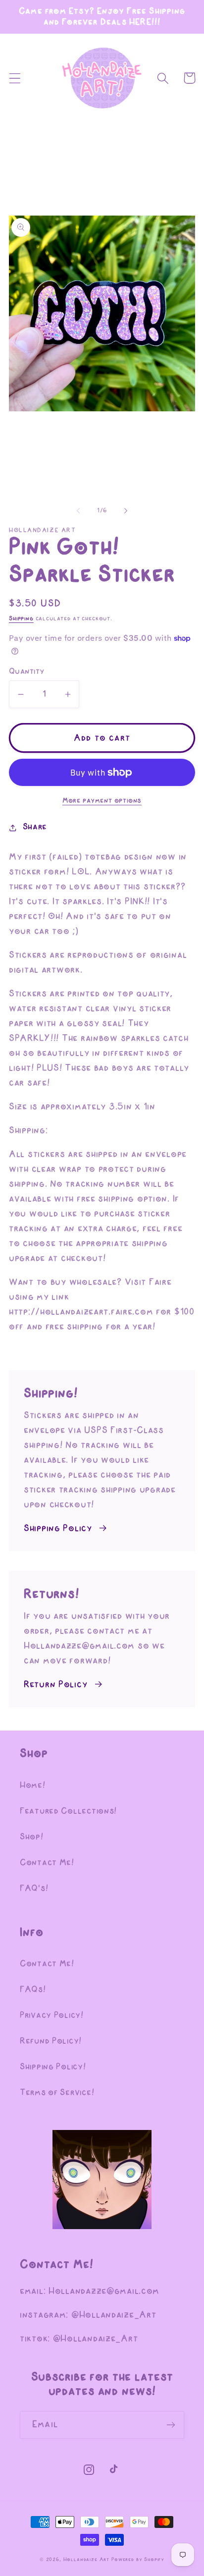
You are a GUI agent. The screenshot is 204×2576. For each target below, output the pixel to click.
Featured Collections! (68, 1811)
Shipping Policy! (53, 2067)
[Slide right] (126, 510)
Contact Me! (47, 1863)
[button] (15, 78)
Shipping (21, 619)
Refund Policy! (51, 2041)
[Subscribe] (171, 2425)
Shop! (32, 1837)
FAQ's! (34, 1889)
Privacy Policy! (52, 2016)
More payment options (102, 801)
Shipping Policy (58, 1529)
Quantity (27, 672)
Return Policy (55, 1685)
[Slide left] (78, 510)
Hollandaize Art (87, 2560)
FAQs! (33, 1990)
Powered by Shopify (138, 2560)
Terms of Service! (57, 2093)
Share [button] (35, 827)
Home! (33, 1786)
